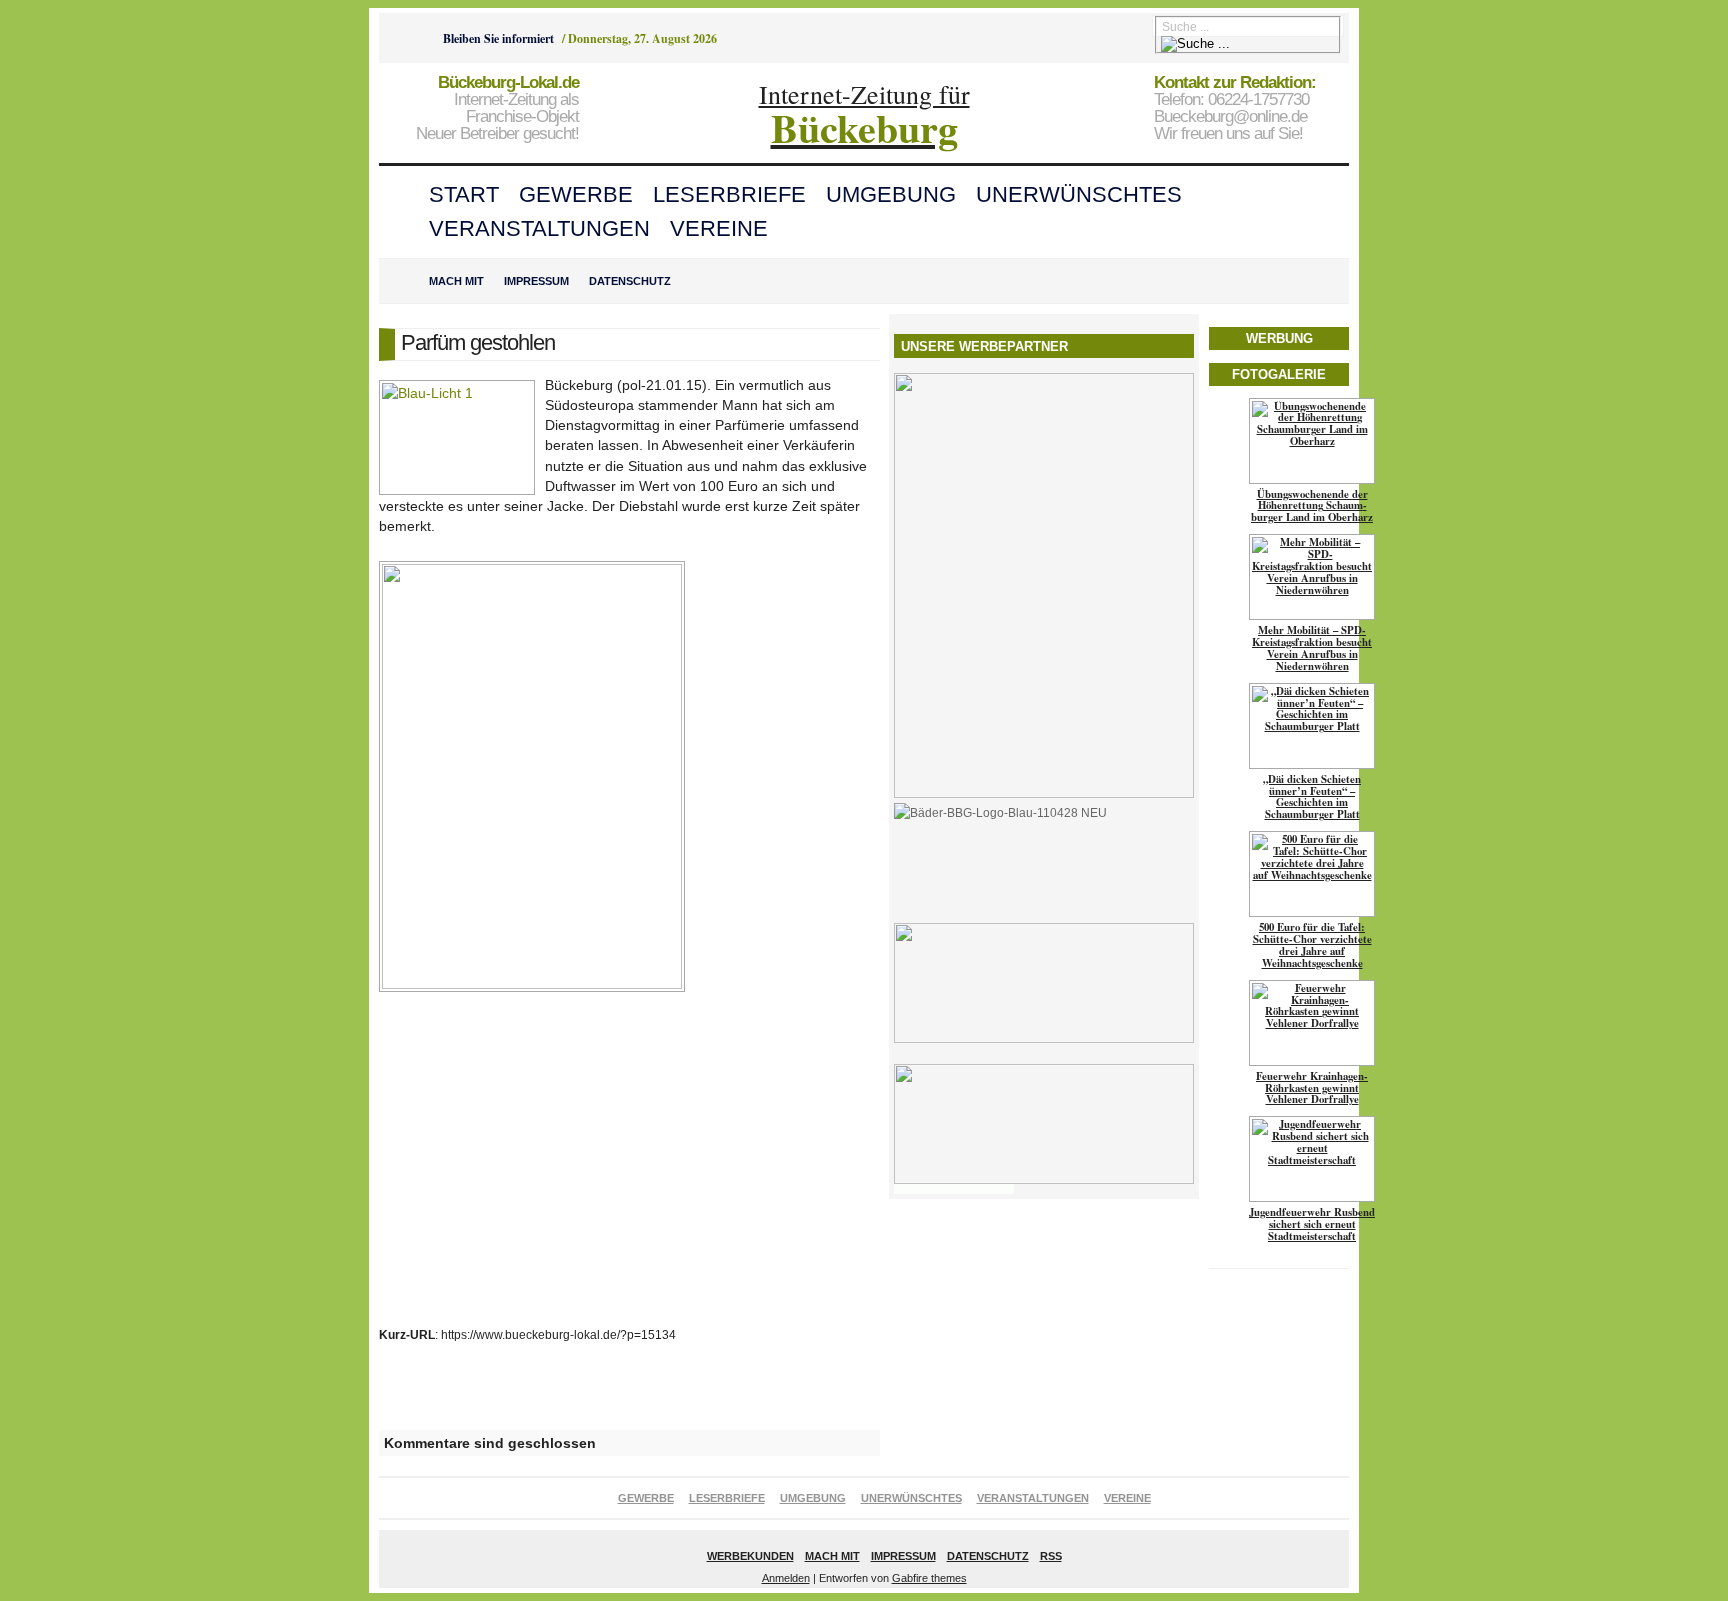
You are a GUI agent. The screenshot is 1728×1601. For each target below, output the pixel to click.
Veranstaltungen (539, 228)
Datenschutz (630, 281)
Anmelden (786, 1578)
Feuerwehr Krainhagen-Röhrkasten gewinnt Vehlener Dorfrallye (1312, 1088)
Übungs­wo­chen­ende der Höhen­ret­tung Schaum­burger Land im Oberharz (1312, 506)
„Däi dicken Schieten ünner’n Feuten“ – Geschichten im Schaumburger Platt (1312, 797)
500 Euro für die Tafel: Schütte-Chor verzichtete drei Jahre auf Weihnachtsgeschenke (1312, 945)
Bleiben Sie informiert (498, 38)
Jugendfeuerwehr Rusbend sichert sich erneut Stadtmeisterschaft (1312, 1224)
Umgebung (891, 194)
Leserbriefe (729, 194)
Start (464, 194)
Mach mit (456, 281)
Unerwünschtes (1079, 194)
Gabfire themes (929, 1578)
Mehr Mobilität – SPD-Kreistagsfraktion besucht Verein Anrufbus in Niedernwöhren (1312, 648)
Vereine (719, 228)
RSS (1051, 1556)
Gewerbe (576, 194)
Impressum (536, 281)
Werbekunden (750, 1556)
